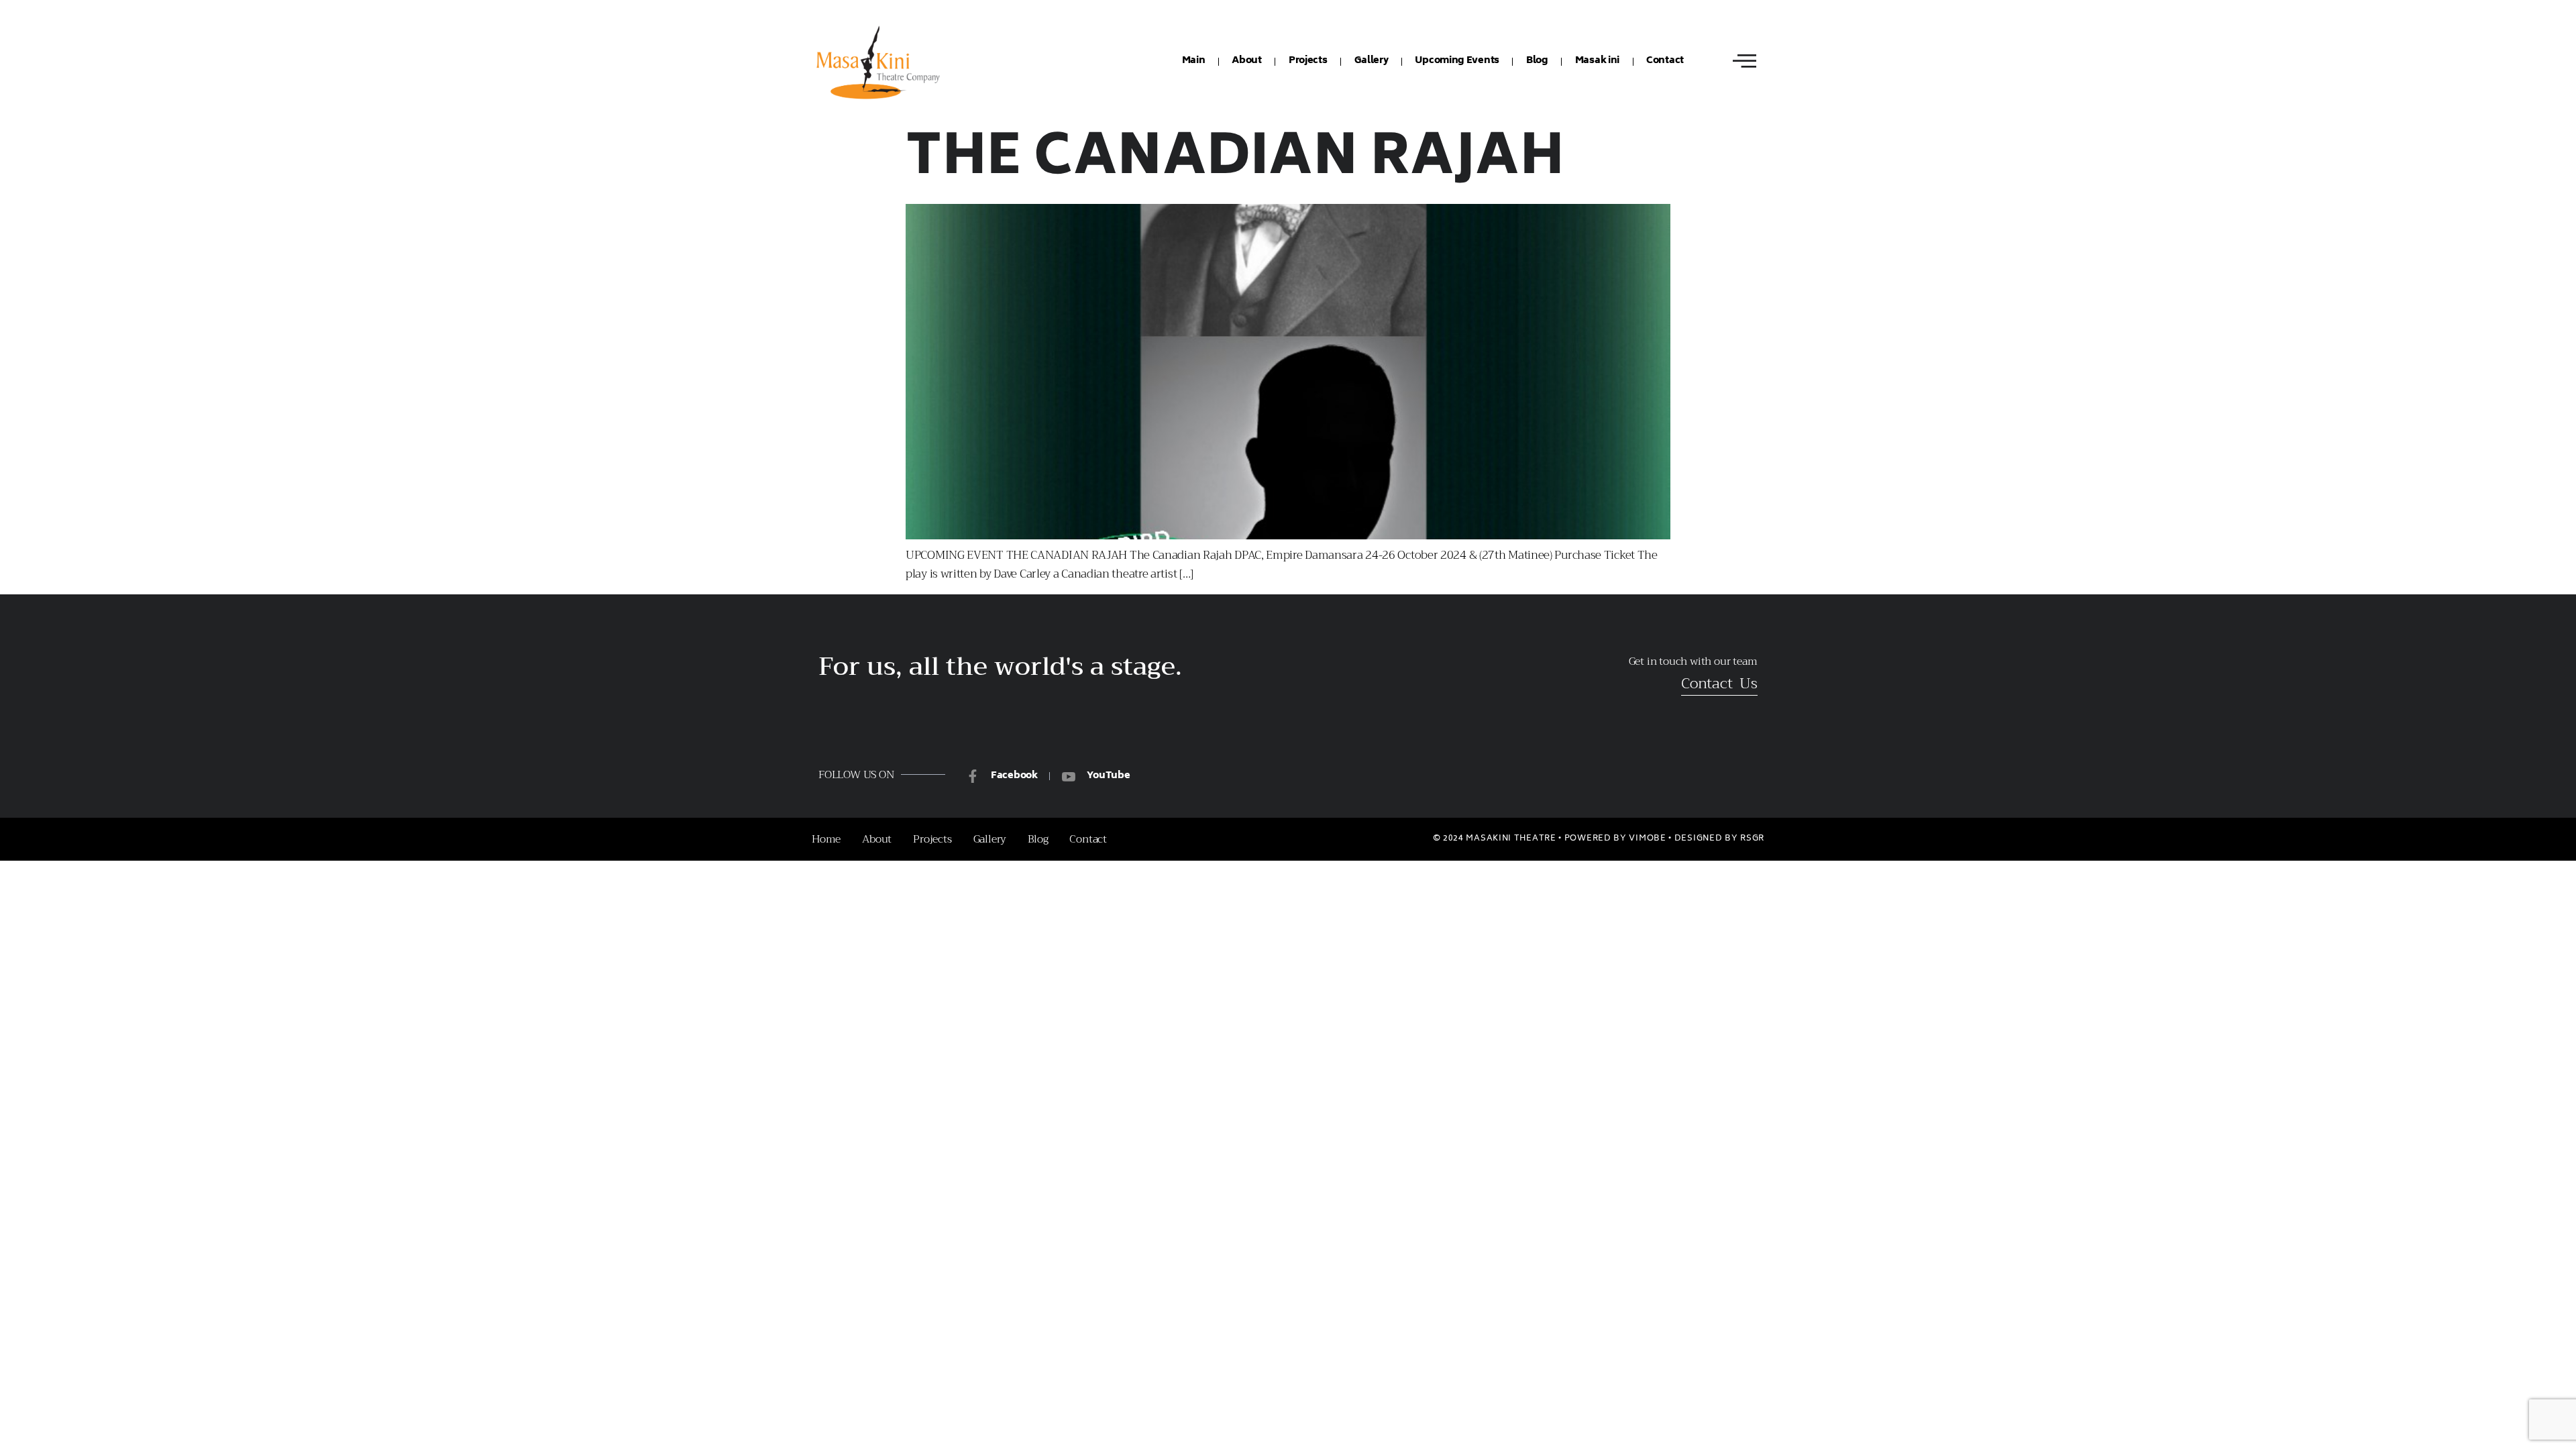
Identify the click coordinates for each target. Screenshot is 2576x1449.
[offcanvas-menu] (1745, 61)
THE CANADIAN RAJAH (1235, 161)
